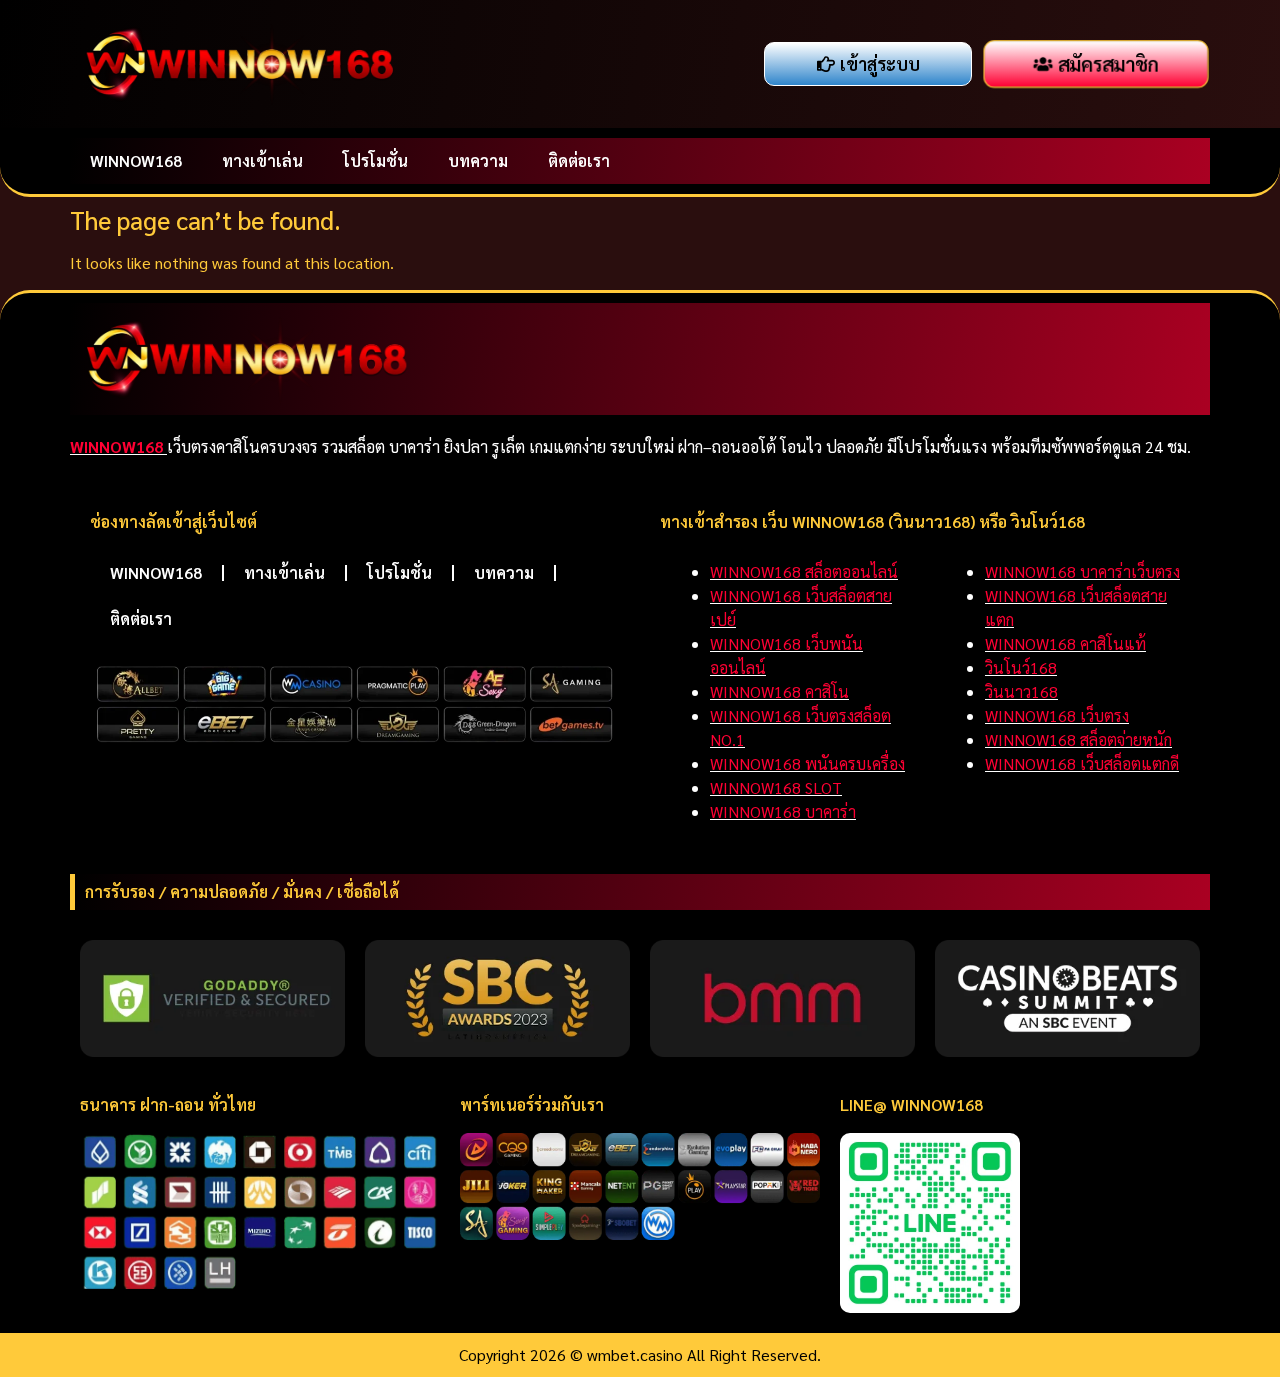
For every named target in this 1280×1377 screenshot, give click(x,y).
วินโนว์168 (1021, 667)
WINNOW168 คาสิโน (779, 691)
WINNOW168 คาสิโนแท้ (1065, 643)
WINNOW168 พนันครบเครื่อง (807, 763)
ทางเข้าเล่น (262, 160)
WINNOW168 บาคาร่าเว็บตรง (1082, 571)
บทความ (478, 160)
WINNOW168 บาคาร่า (783, 811)
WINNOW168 (136, 160)
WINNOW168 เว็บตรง (1057, 715)
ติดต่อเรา (579, 160)
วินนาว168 (1021, 691)
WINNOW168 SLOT (776, 787)
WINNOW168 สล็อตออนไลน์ (804, 571)
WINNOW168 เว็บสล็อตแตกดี (1082, 763)
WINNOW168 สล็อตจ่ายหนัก (1078, 739)
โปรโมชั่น (375, 160)
